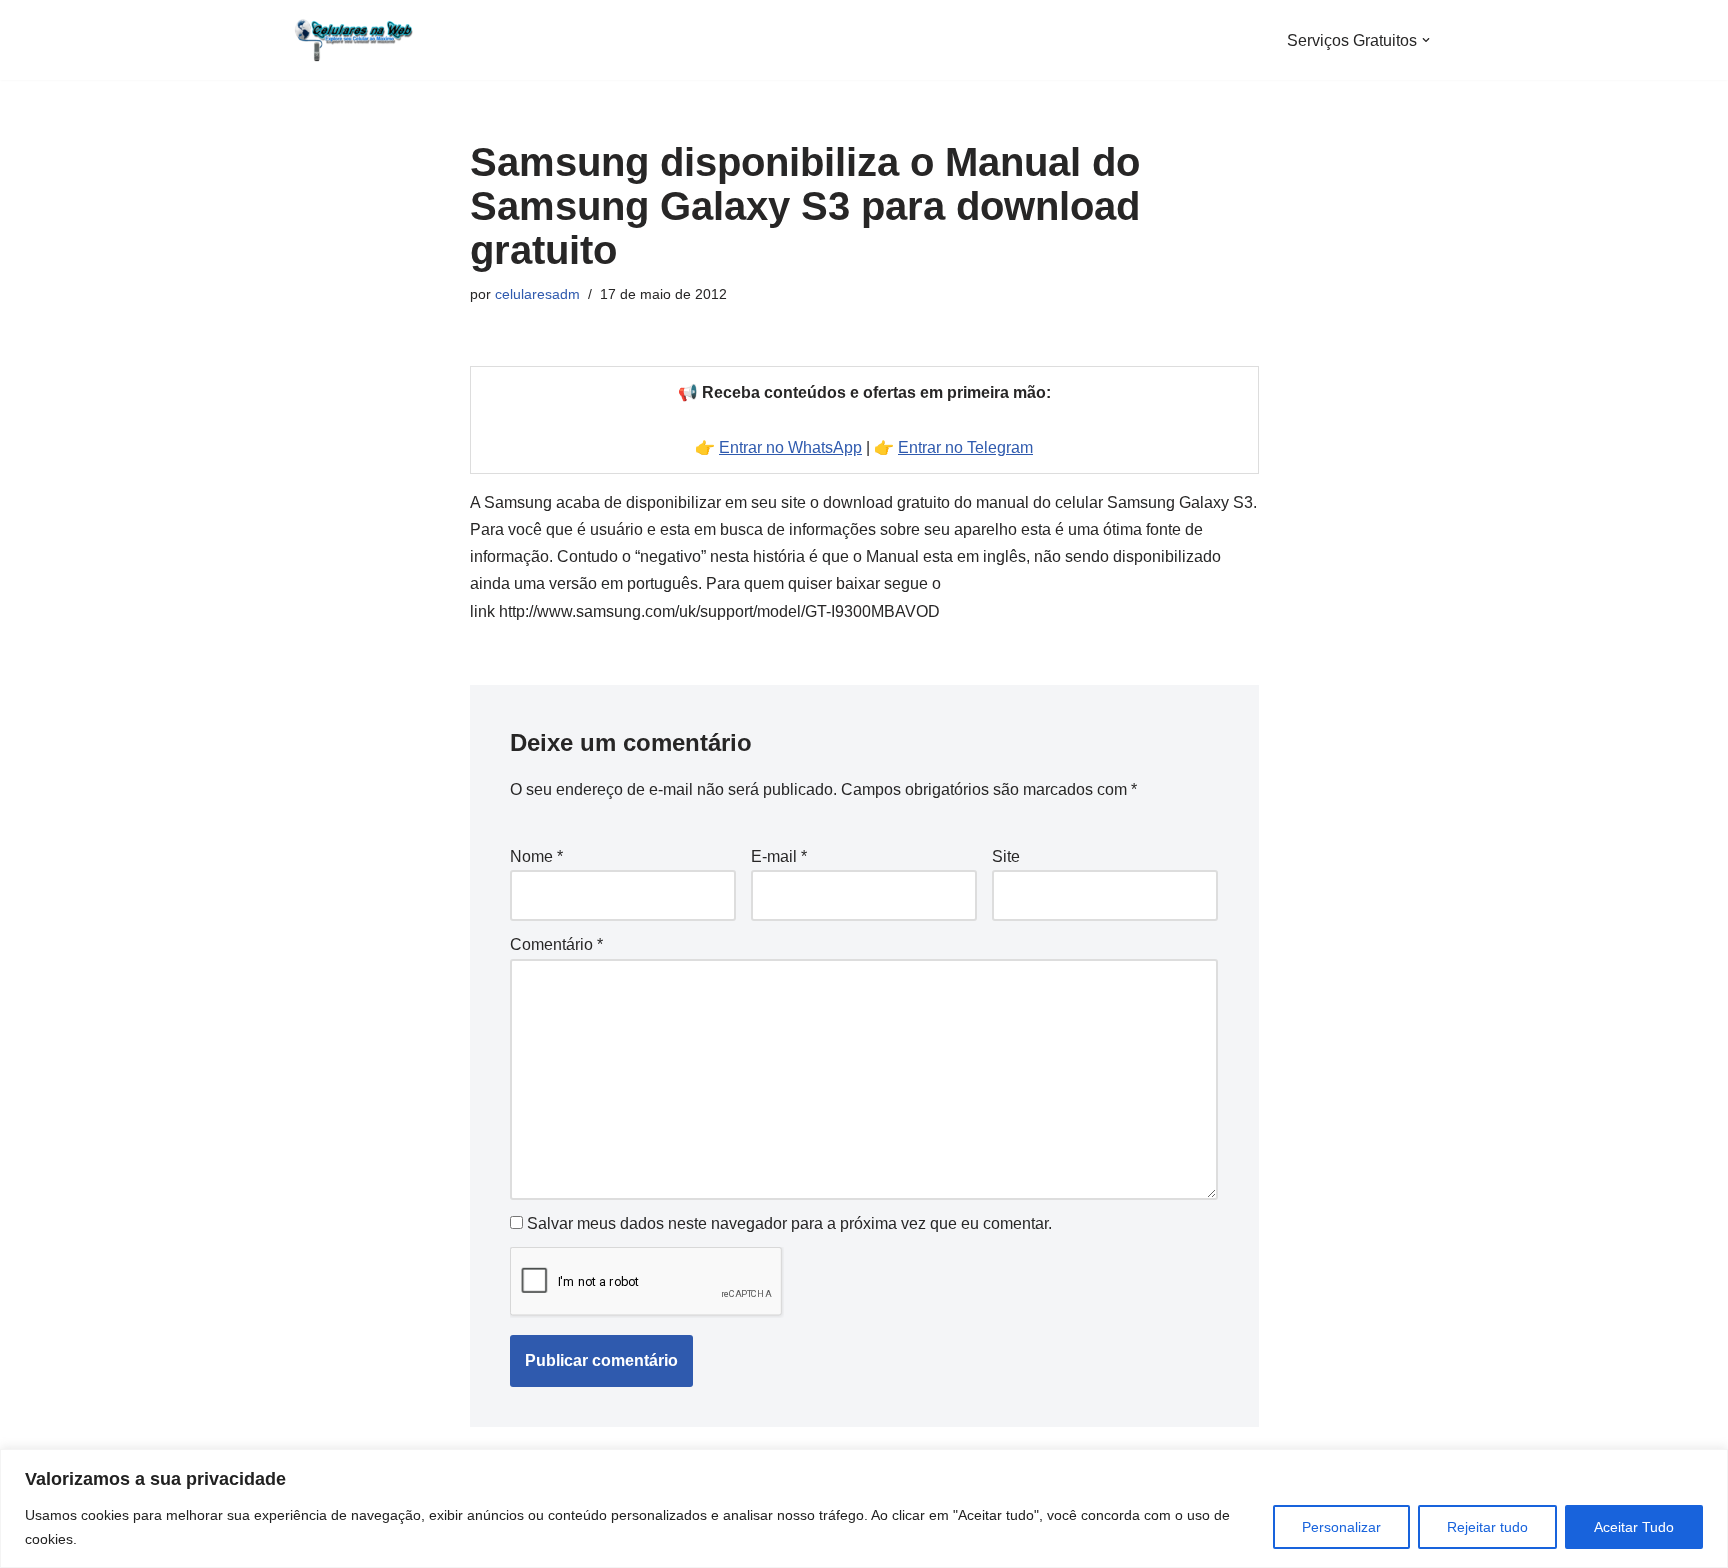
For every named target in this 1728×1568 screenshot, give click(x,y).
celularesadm (537, 294)
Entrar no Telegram (965, 447)
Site (1006, 856)
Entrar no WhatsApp (790, 447)
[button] (1426, 40)
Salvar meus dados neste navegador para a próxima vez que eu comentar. (789, 1223)
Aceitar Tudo (1634, 1527)
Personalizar (1341, 1527)
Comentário (556, 944)
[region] (864, 1508)
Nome (536, 856)
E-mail (779, 856)
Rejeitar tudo (1487, 1527)
